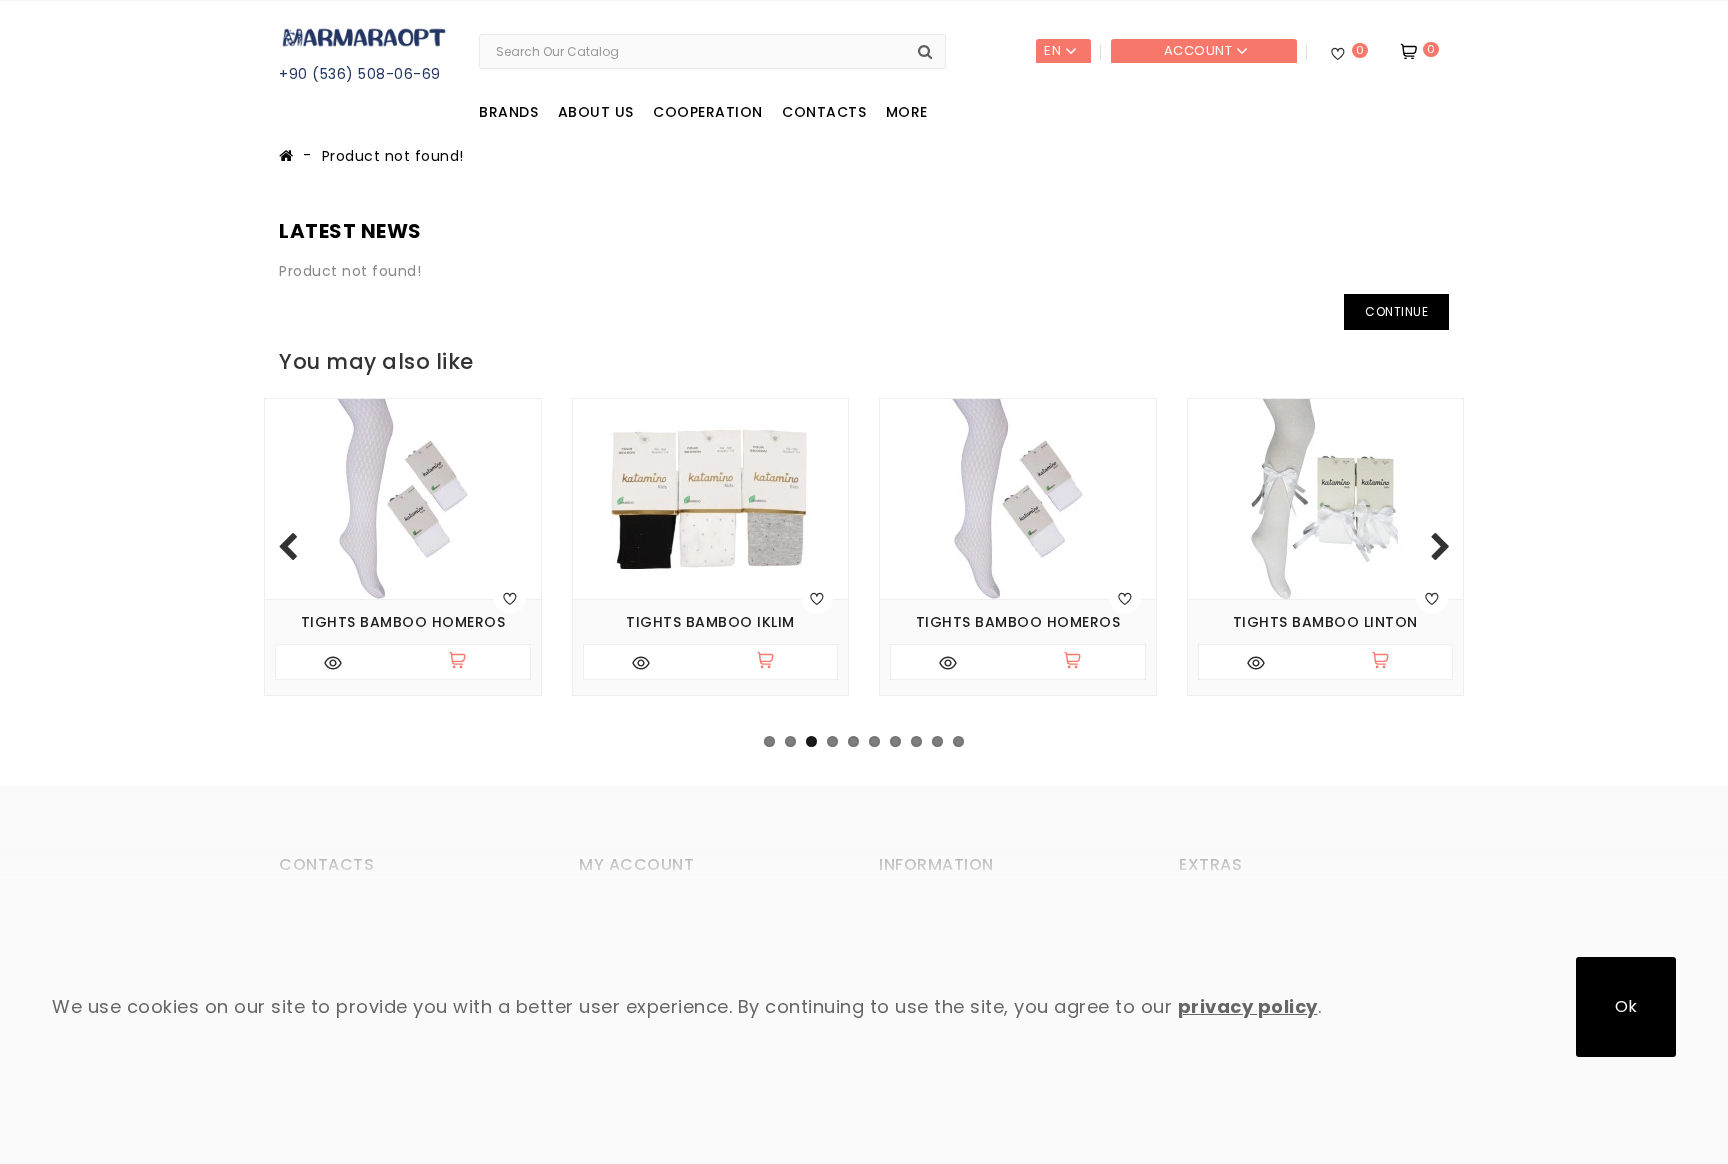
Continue (1396, 311)
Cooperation (708, 112)
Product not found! (393, 156)
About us (596, 112)
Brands (508, 112)
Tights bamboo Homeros (403, 622)
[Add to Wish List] (510, 598)
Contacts (824, 112)
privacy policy (1248, 1006)
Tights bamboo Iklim (710, 622)
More (907, 112)
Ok (1626, 1006)
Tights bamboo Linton (1325, 622)
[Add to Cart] (466, 662)
